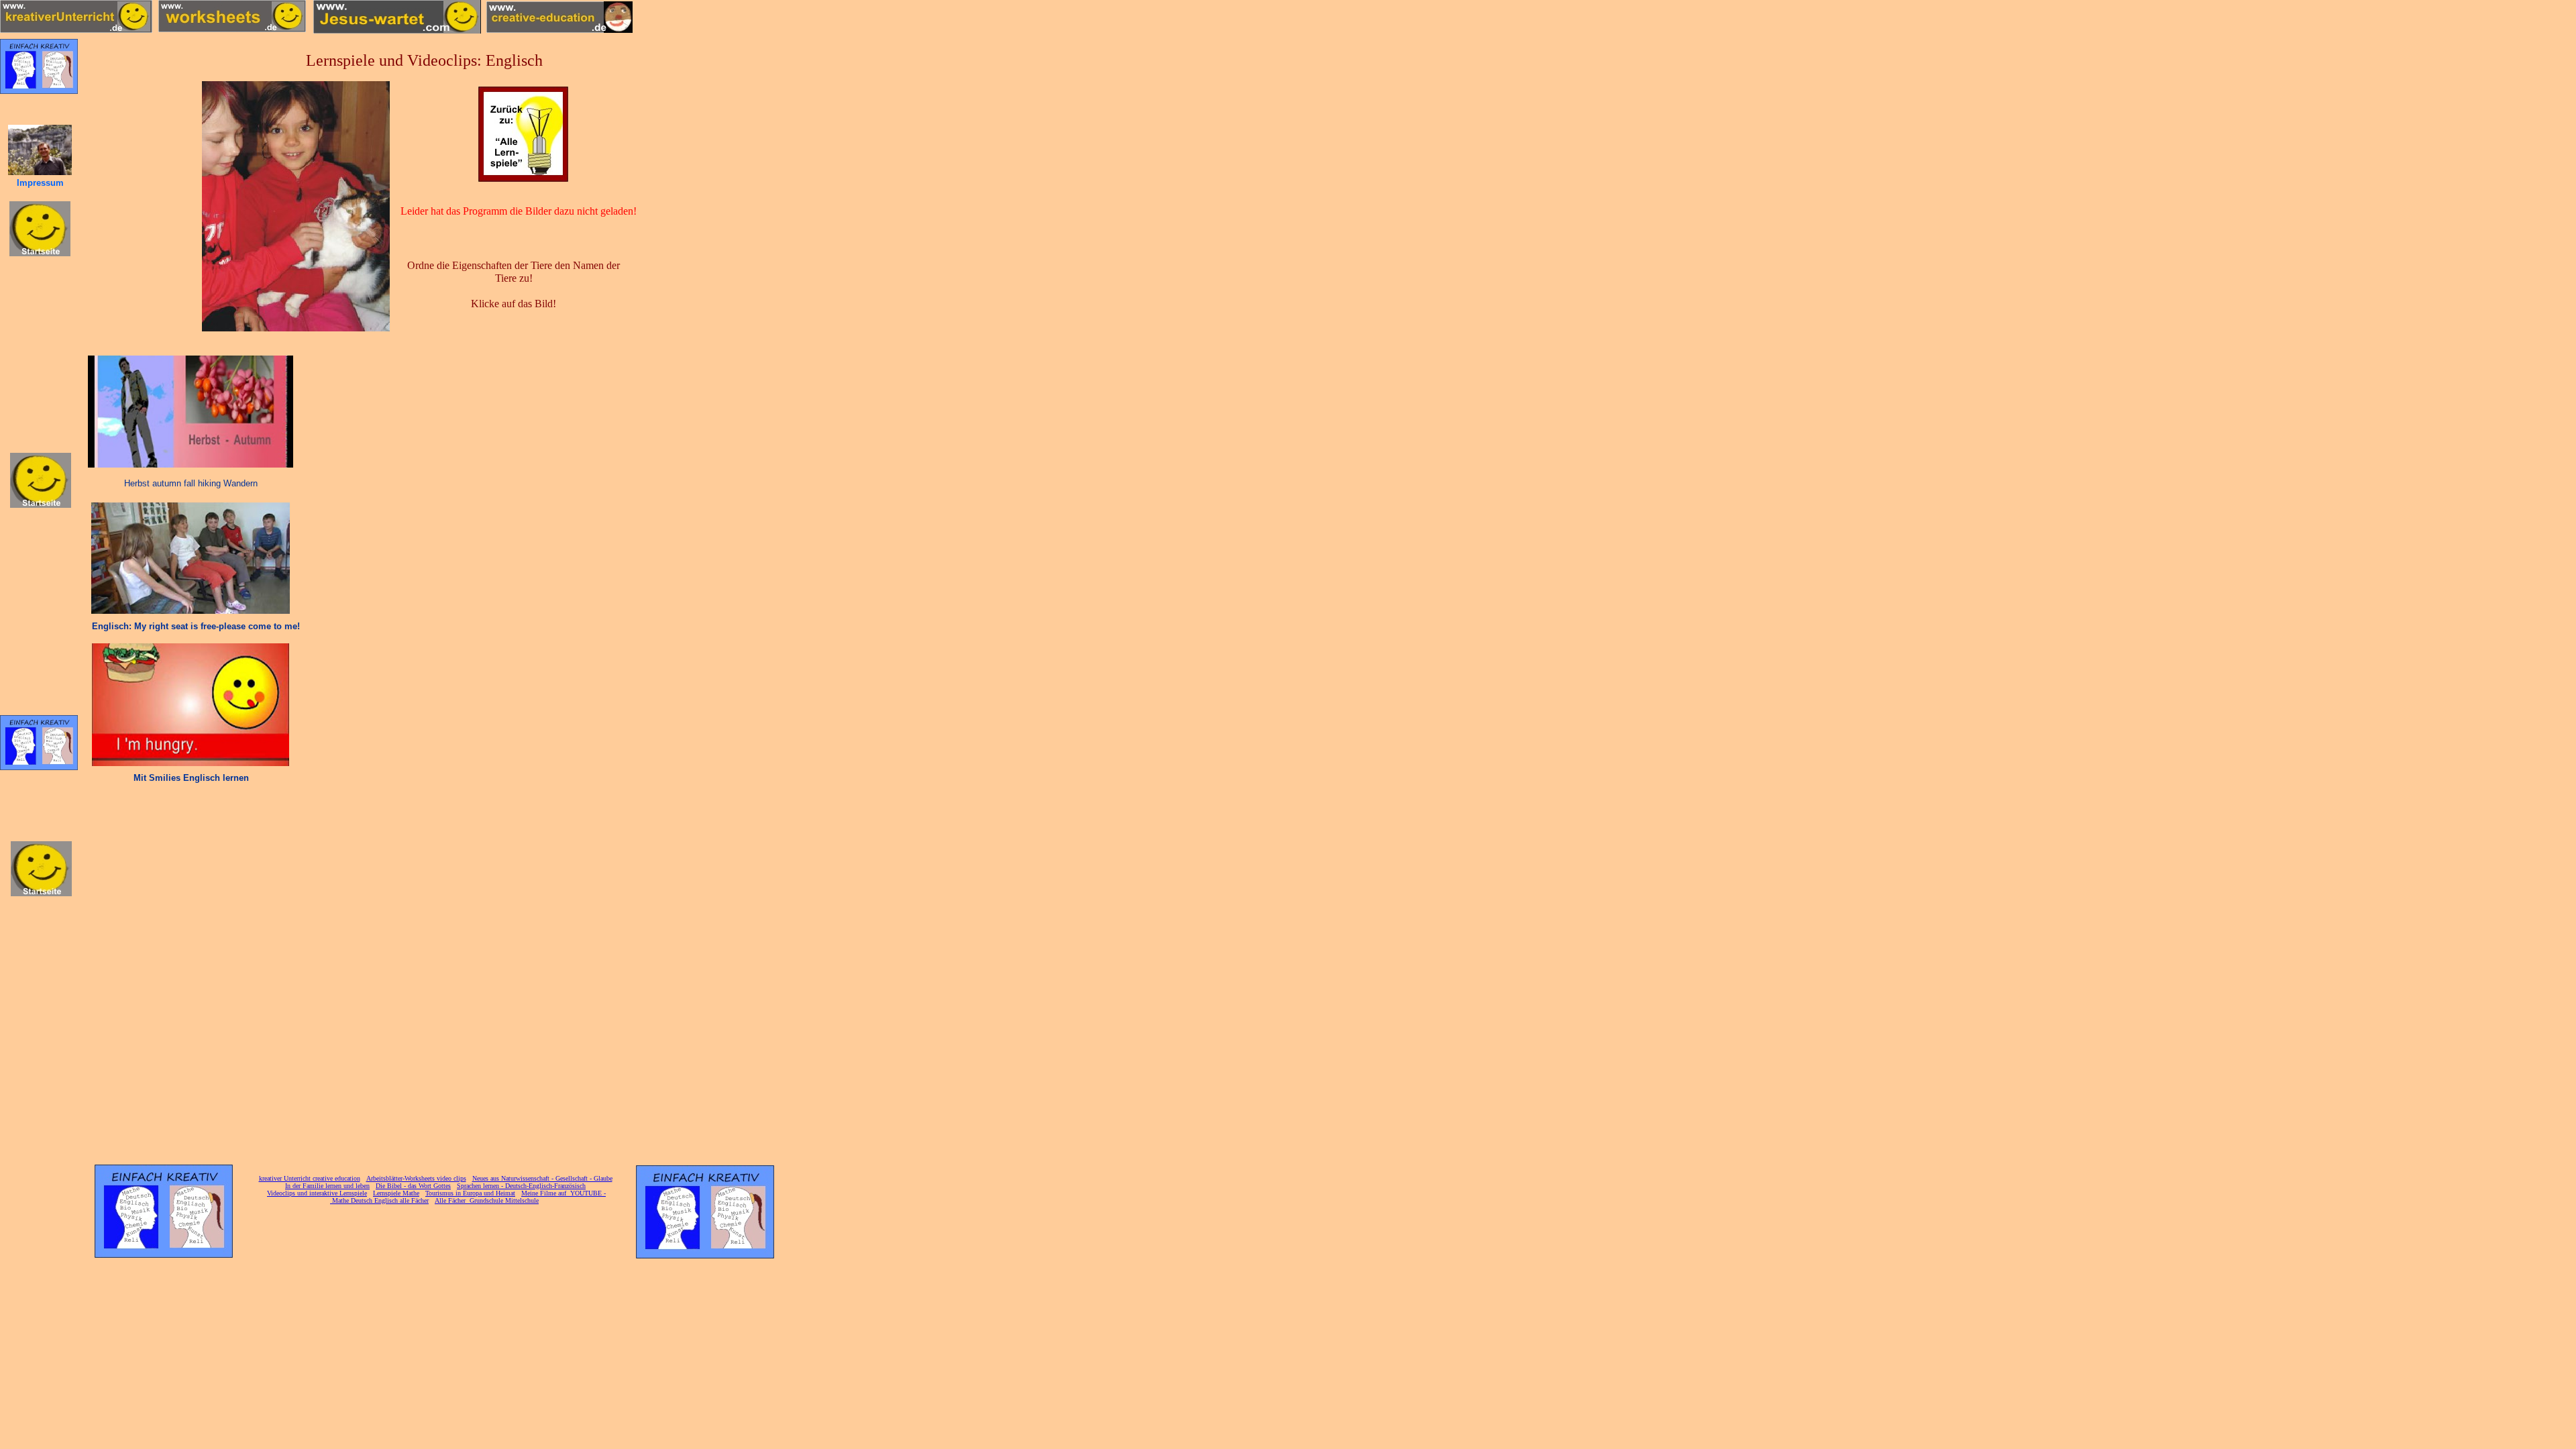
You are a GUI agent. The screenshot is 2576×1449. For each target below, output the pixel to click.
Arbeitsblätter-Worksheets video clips (416, 1178)
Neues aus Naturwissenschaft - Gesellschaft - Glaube (542, 1178)
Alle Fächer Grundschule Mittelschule (487, 1200)
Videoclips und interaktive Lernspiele (317, 1193)
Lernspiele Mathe (396, 1193)
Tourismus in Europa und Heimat (470, 1193)
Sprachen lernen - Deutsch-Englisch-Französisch (521, 1186)
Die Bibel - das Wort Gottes (413, 1186)
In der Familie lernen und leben (327, 1186)
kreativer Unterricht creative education (310, 1178)
